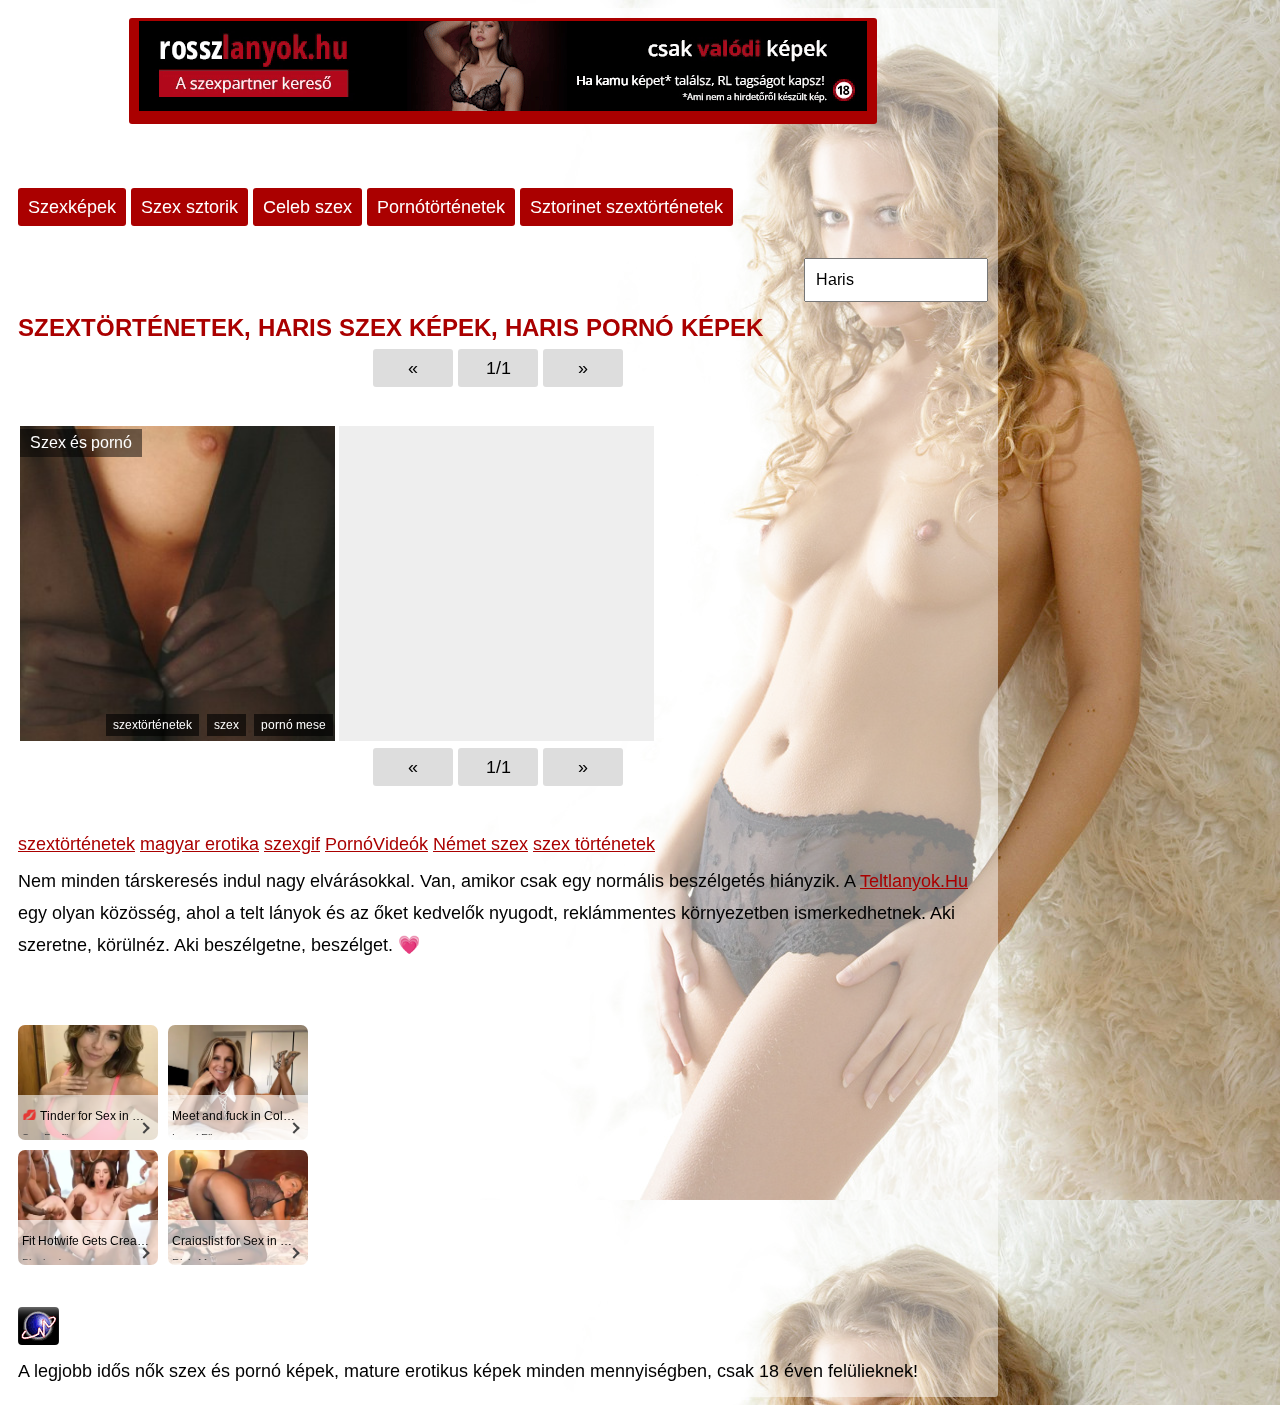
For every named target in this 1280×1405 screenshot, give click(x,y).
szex (226, 725)
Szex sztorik (189, 207)
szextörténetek (152, 725)
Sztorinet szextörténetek (626, 207)
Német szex (480, 844)
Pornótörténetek (441, 207)
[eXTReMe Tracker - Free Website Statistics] (38, 1339)
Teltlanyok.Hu (914, 881)
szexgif (292, 844)
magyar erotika (199, 844)
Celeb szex (307, 207)
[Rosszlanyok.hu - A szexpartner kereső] (503, 71)
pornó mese (293, 725)
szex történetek (594, 844)
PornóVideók (376, 844)
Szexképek (72, 207)
